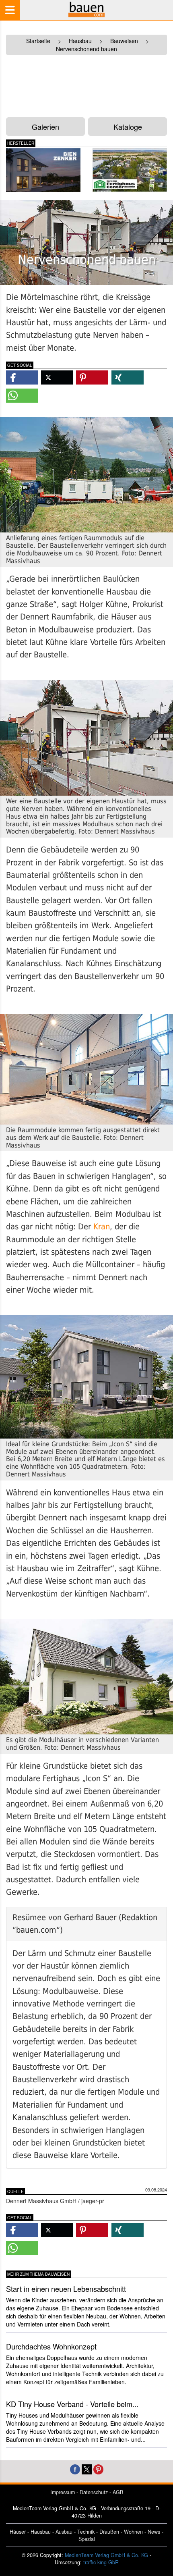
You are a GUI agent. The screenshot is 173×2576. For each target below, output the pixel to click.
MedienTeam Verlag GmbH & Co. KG (106, 2555)
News (154, 2532)
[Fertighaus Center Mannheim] (130, 170)
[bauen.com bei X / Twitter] (87, 2469)
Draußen (109, 2532)
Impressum (63, 2492)
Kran (102, 1227)
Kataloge (128, 127)
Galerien (45, 127)
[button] (22, 377)
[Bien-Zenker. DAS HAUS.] (43, 170)
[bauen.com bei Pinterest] (98, 2469)
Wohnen (133, 2532)
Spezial (87, 2539)
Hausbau (41, 2532)
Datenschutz (94, 2492)
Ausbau (64, 2532)
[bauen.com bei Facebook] (75, 2469)
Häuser (18, 2532)
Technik (86, 2532)
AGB (118, 2492)
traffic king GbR (101, 2562)
